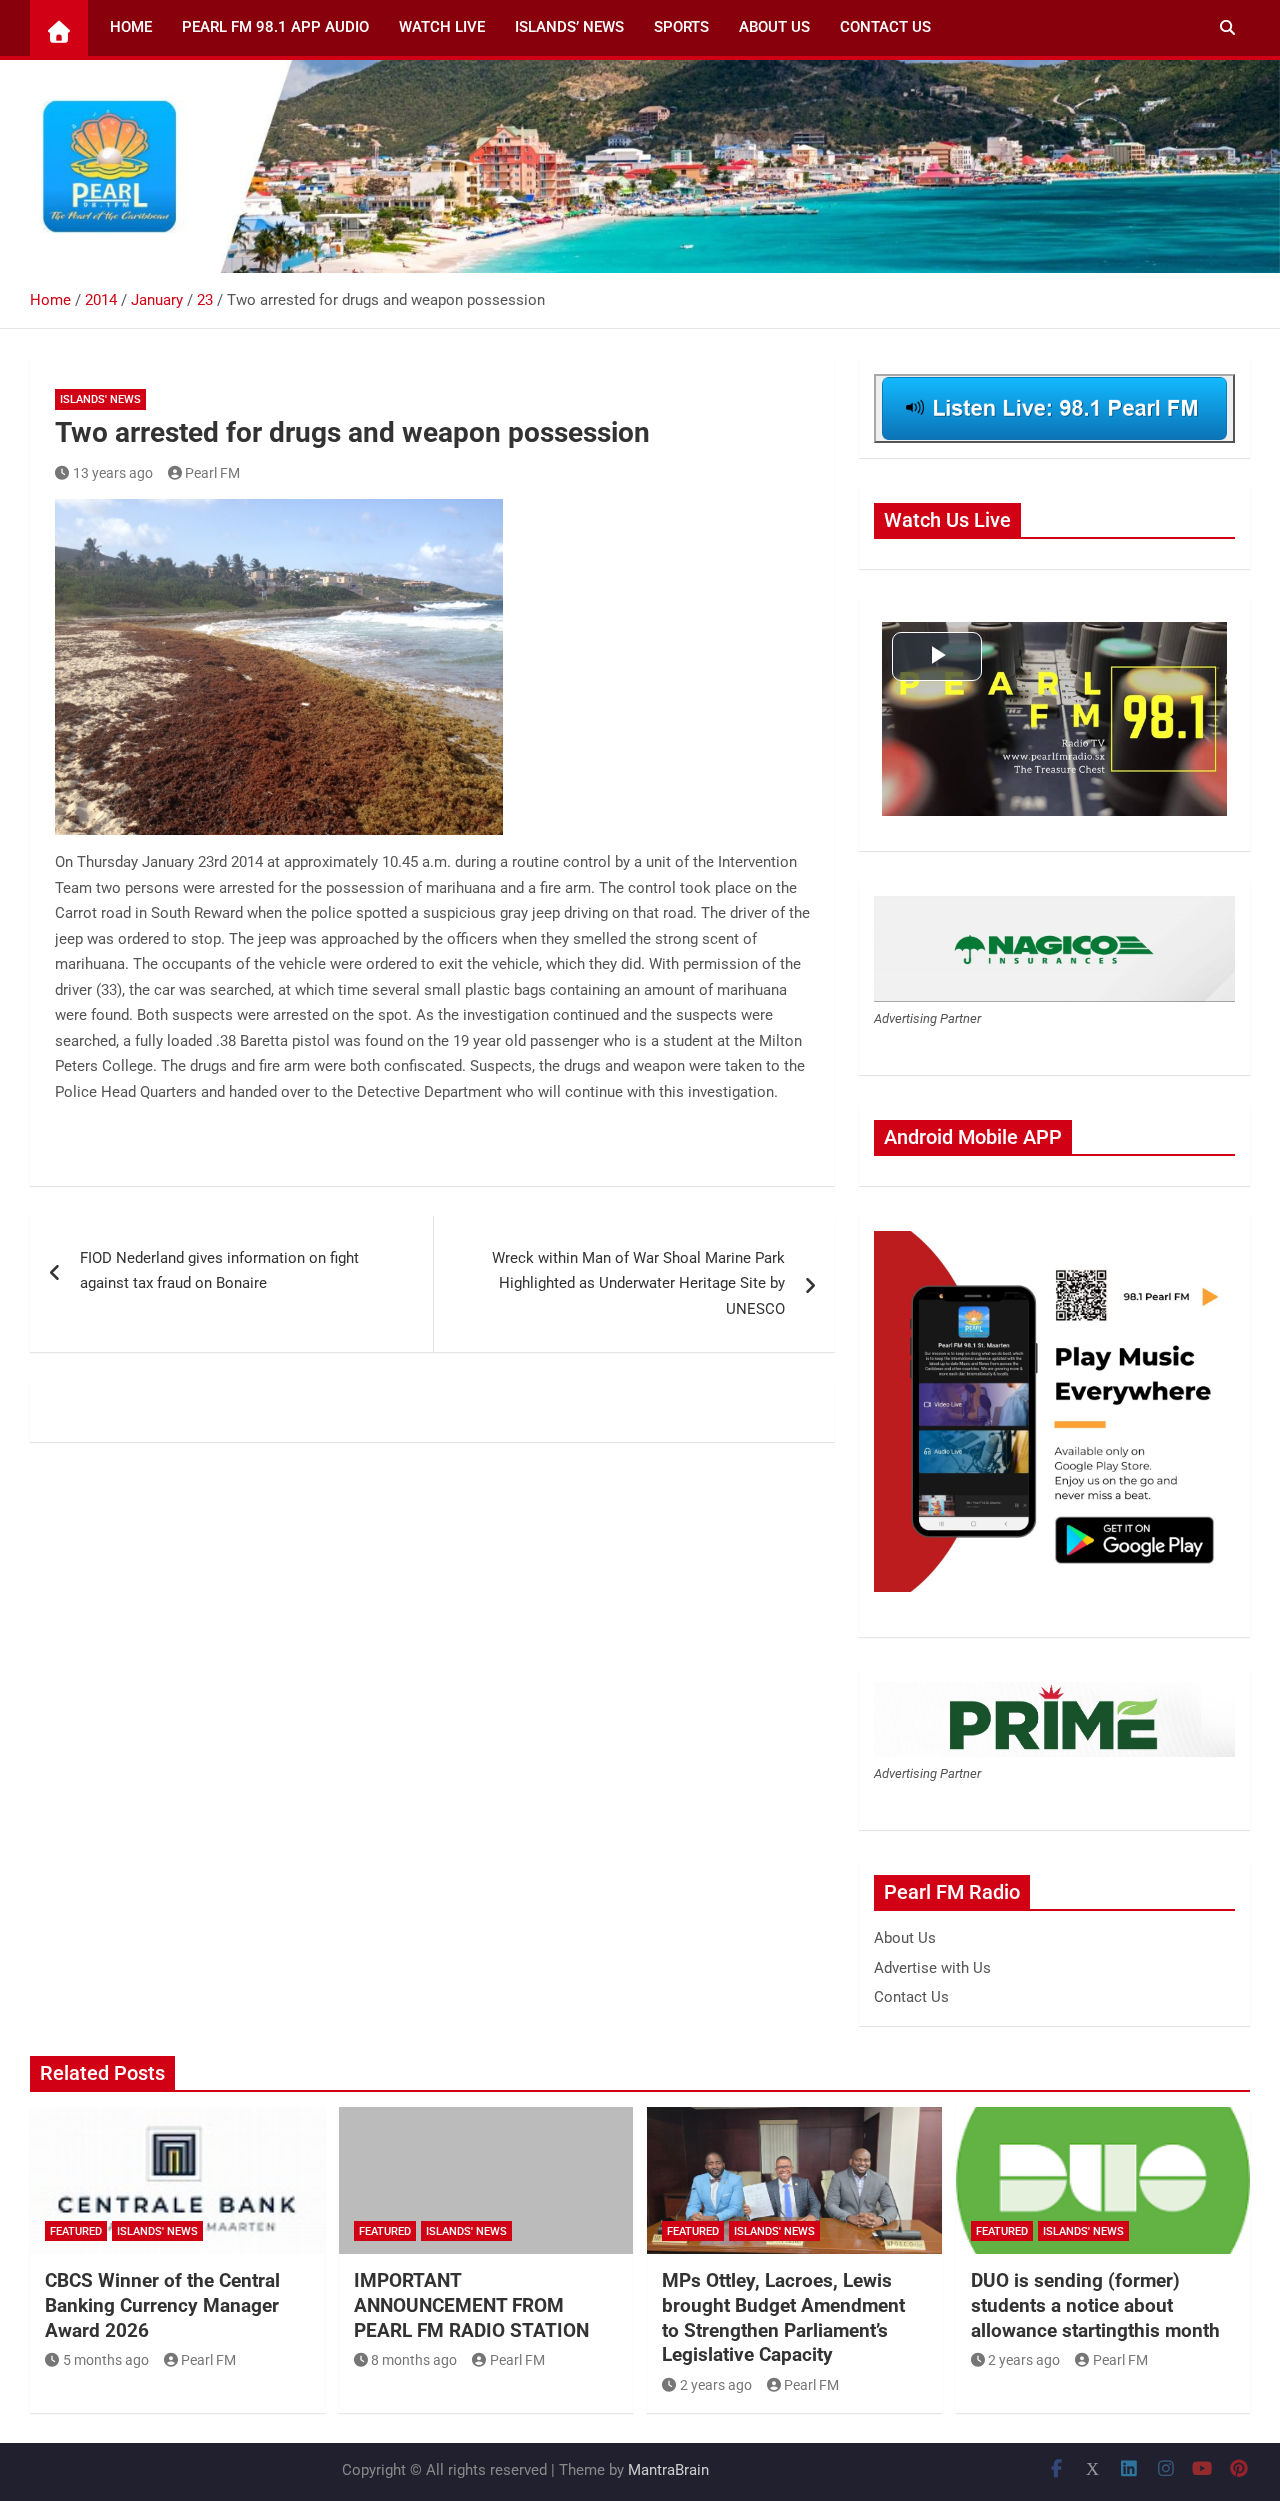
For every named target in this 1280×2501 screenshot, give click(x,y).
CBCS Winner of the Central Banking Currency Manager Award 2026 (162, 2305)
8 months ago (414, 2360)
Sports (681, 27)
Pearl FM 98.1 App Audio (275, 27)
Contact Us (885, 27)
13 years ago (113, 473)
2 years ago (716, 2385)
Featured (76, 2231)
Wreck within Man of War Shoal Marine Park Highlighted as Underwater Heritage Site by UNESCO (638, 1283)
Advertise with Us (932, 1968)
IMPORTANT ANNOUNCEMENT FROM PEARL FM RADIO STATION (471, 2305)
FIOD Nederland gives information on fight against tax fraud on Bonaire (219, 1271)
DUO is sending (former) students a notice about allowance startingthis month (1095, 2305)
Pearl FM (212, 473)
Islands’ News (569, 27)
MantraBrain (668, 2470)
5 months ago (106, 2360)
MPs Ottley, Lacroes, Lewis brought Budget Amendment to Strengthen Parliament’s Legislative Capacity (783, 2317)
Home (131, 27)
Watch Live (442, 27)
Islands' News (100, 399)
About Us (774, 27)
